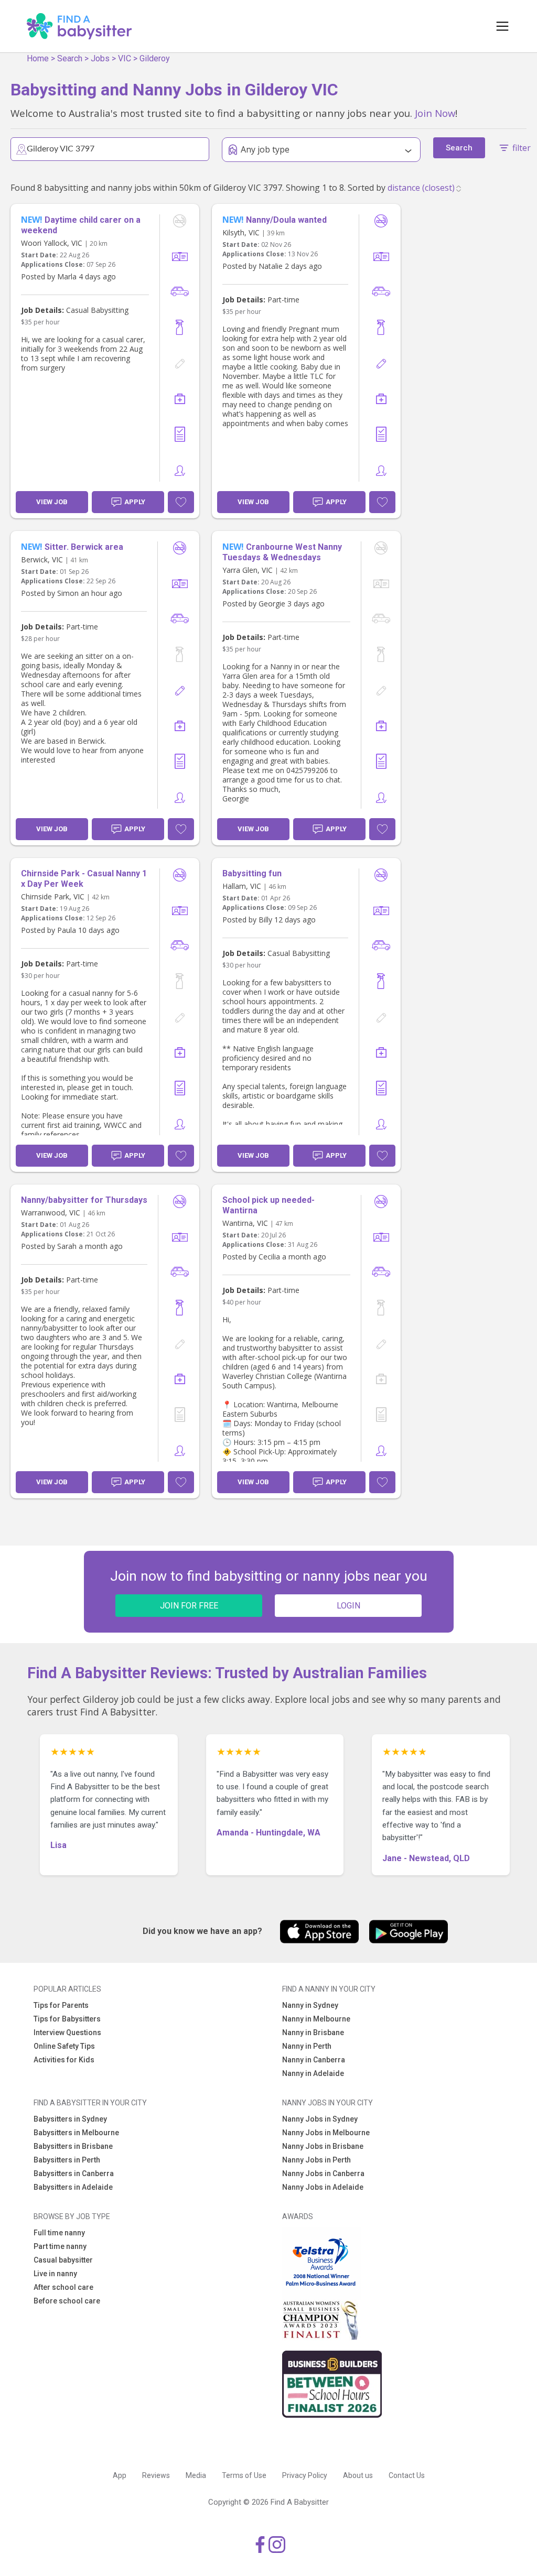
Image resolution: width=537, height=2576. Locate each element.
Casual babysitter (63, 2260)
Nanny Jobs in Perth (316, 2160)
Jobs (100, 58)
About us (358, 2475)
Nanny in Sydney (310, 2005)
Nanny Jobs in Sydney (320, 2119)
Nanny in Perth (307, 2046)
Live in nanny (55, 2274)
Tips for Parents (61, 2005)
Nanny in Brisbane (313, 2032)
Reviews (156, 2475)
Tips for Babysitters (67, 2019)
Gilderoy (155, 58)
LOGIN (348, 1606)
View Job (52, 502)
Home (38, 58)
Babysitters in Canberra (74, 2173)
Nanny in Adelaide (313, 2073)
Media (196, 2475)
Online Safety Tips (64, 2046)
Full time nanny (59, 2233)
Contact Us (407, 2475)
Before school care (67, 2301)
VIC (125, 58)
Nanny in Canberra (314, 2060)
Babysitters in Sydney (70, 2119)
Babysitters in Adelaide (73, 2187)
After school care (63, 2287)
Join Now (435, 113)
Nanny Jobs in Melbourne (326, 2133)
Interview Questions (67, 2032)
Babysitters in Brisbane (73, 2146)
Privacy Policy (305, 2475)
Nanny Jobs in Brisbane (323, 2146)
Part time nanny (60, 2246)
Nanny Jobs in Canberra (323, 2173)
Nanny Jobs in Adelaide (323, 2187)
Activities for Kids (64, 2060)
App (120, 2475)
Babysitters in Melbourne (76, 2133)
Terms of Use (244, 2475)
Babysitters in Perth (67, 2160)
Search (70, 58)
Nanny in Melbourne (316, 2019)
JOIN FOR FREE (189, 1606)
